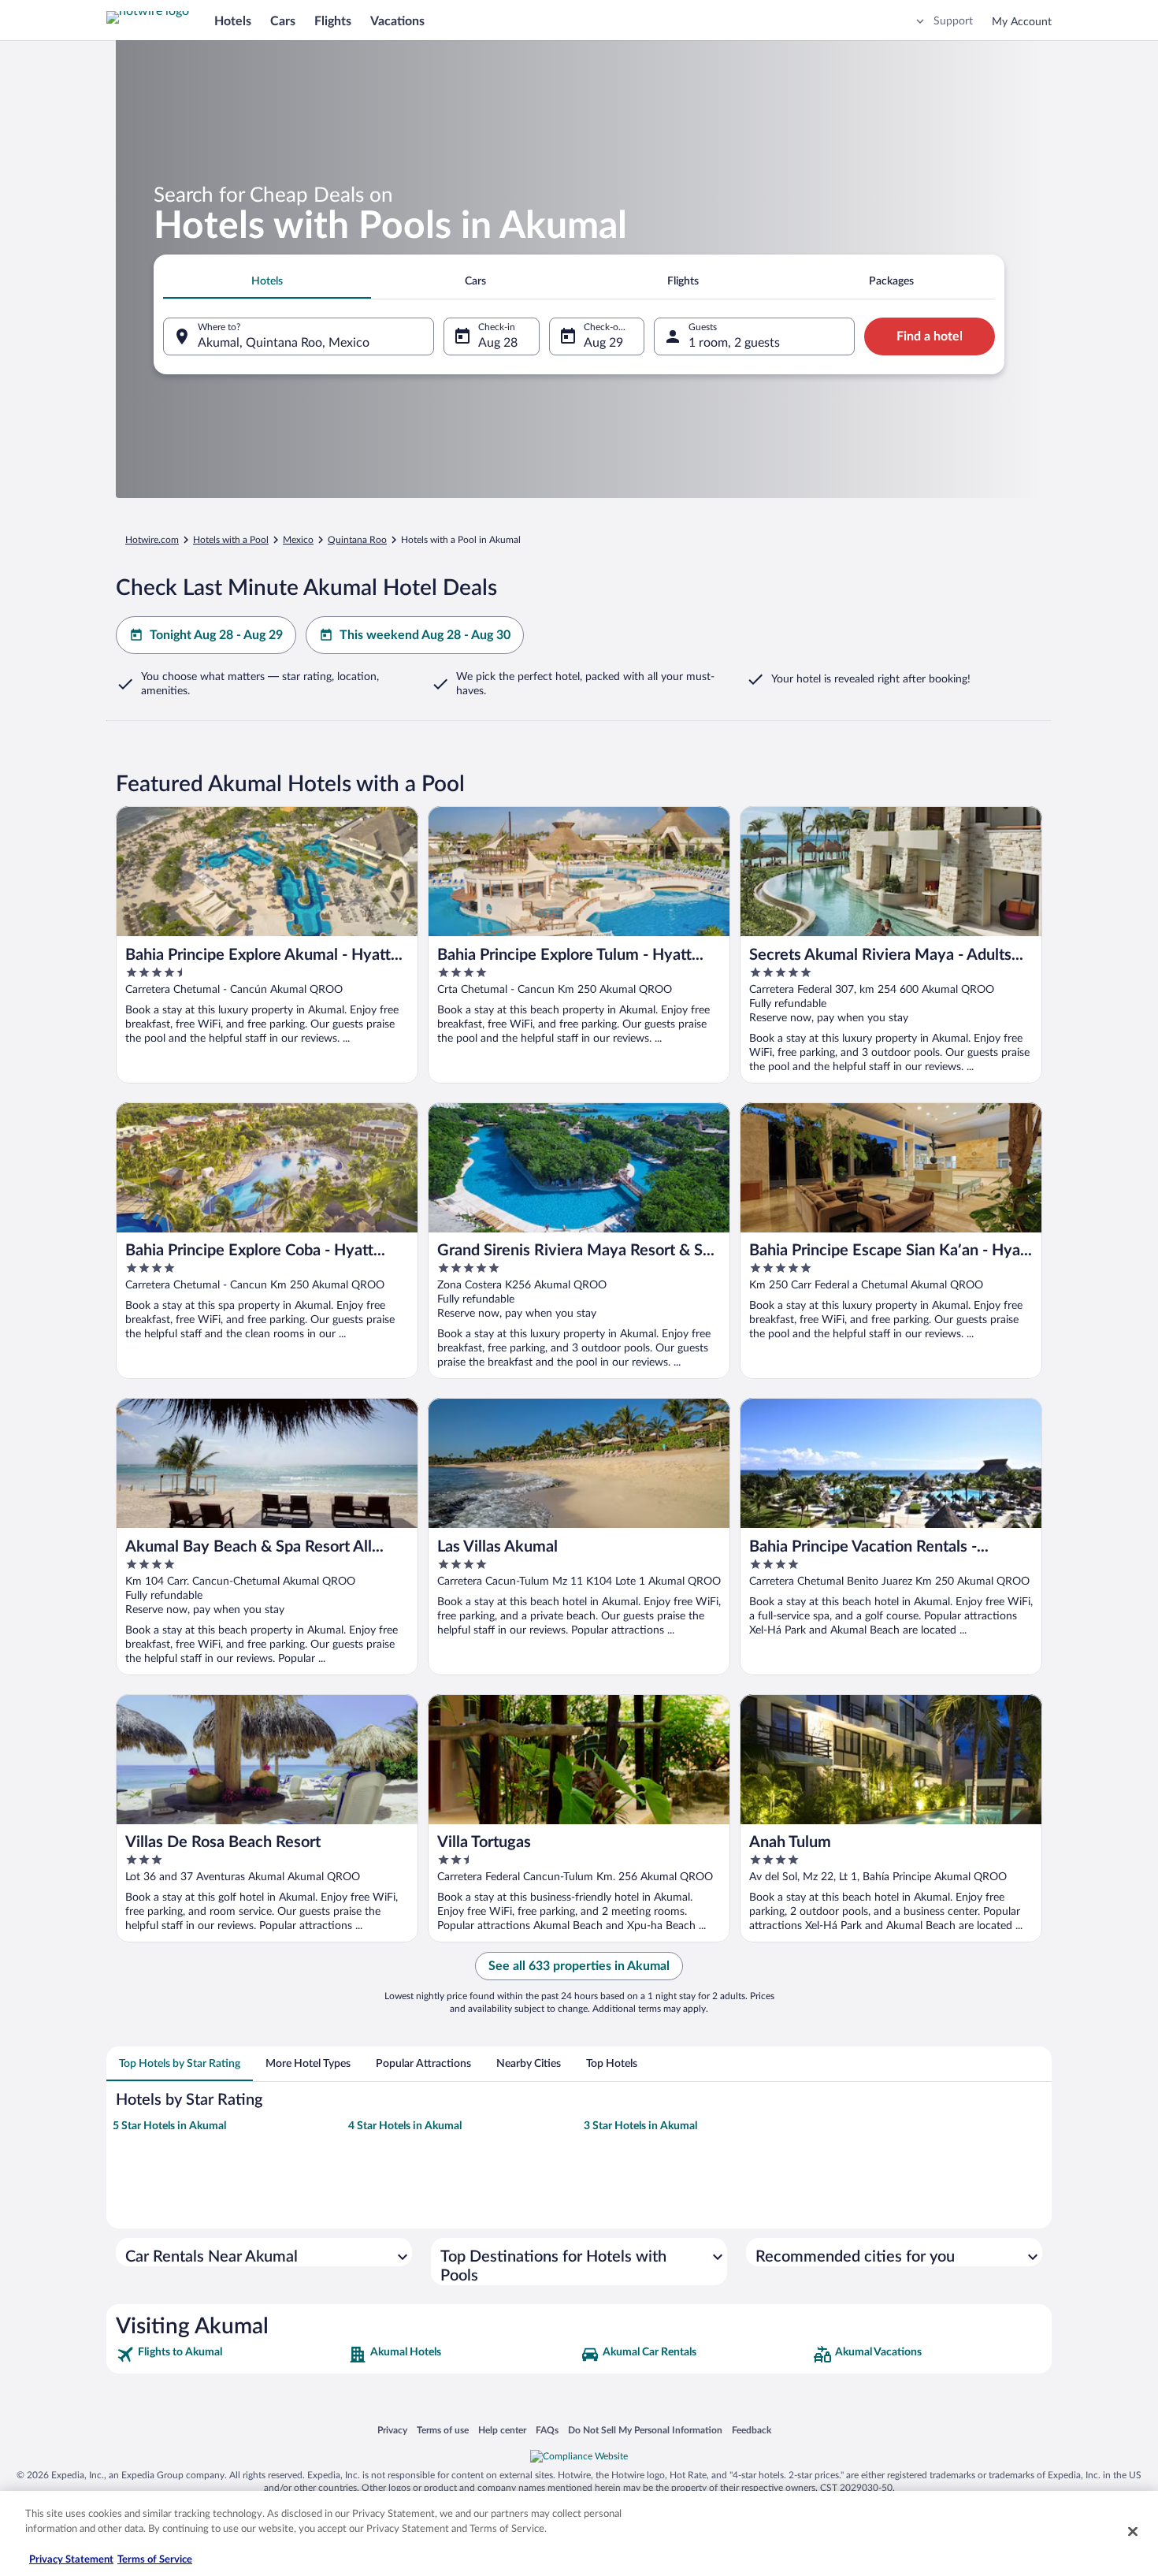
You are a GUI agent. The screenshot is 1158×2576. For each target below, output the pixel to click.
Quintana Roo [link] (357, 540)
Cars (283, 21)
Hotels (233, 21)
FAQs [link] (547, 2430)
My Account (1022, 22)
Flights (333, 21)
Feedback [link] (752, 2430)
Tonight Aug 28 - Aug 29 (216, 635)
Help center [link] (502, 2430)
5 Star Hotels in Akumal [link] (169, 2126)
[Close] (1133, 2531)
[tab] (267, 281)
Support (953, 21)
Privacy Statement (71, 2560)
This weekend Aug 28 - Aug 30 (425, 635)
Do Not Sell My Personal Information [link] (645, 2430)
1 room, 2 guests (734, 343)
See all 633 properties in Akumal (579, 1966)
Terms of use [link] (443, 2430)
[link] (230, 2355)
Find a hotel (930, 336)
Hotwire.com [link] (152, 540)
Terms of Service (155, 2560)
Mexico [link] (298, 540)
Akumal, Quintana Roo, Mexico (284, 343)
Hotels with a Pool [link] (231, 540)
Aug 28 (498, 343)
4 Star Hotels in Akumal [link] (405, 2126)
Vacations (397, 21)
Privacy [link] (392, 2430)
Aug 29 (603, 343)
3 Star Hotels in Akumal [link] (640, 2126)
